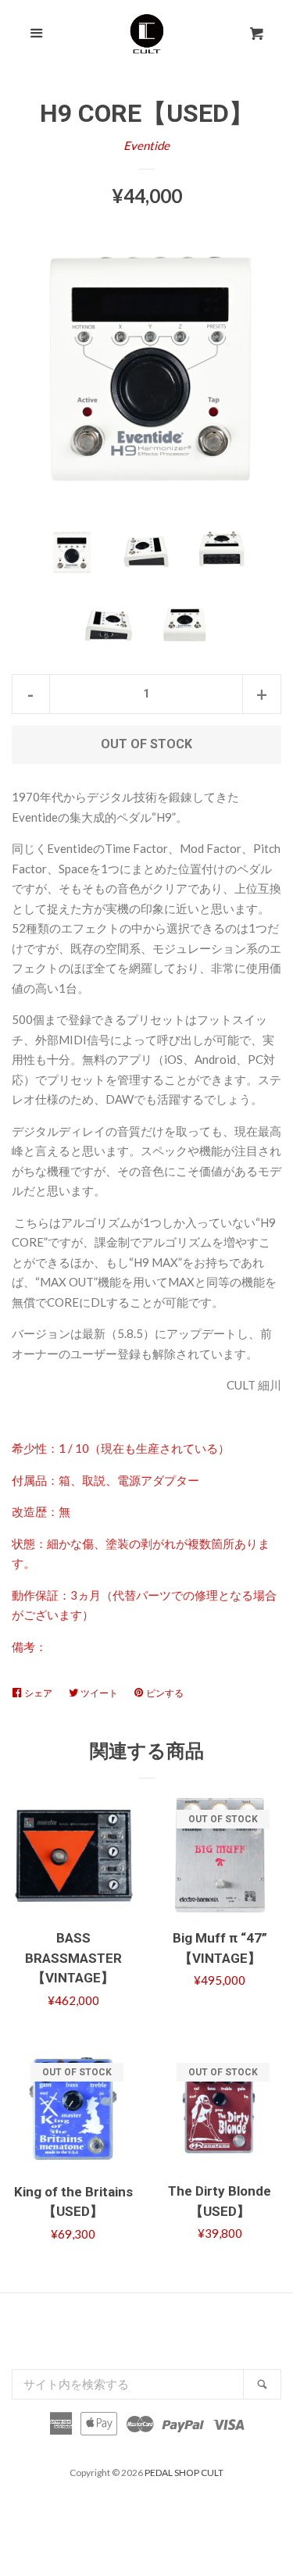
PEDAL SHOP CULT (184, 2473)
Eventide (146, 145)
